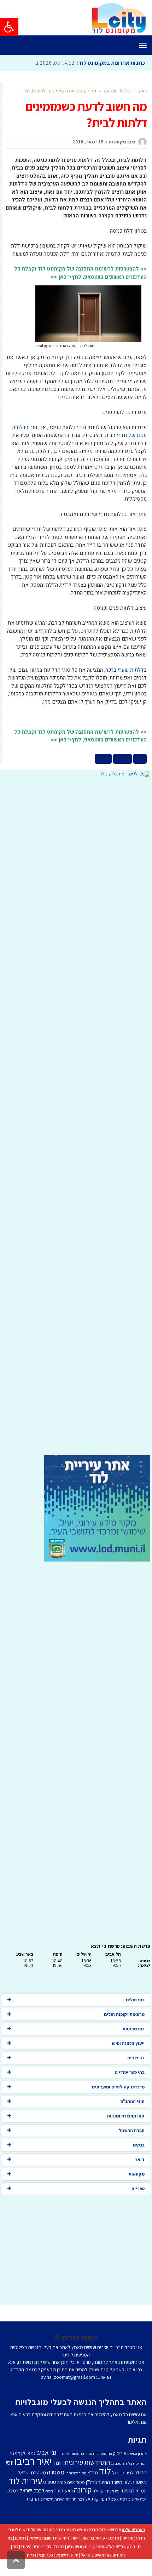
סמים (62, 2482)
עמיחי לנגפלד (134, 2490)
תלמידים (47, 2499)
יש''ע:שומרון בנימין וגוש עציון (90, 2546)
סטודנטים (76, 2482)
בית (140, 759)
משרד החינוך (110, 2482)
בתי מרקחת (134, 2029)
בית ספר (92, 2453)
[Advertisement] (76, 1116)
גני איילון (28, 2453)
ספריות (138, 2188)
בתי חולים (135, 2000)
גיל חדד (63, 2453)
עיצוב (103, 759)
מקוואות (137, 2174)
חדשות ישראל (67, 2555)
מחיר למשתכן (76, 2473)
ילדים (130, 2473)
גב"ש (121, 2546)
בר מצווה (77, 2453)
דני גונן (14, 2453)
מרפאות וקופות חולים (124, 2014)
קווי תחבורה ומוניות (126, 2116)
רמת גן (21, 2538)
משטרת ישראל (32, 2472)
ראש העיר (63, 2490)
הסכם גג (118, 2463)
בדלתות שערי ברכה (126, 670)
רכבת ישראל (32, 2490)
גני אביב (46, 2452)
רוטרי (49, 2491)
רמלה (13, 2490)
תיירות (60, 2499)
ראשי (142, 91)
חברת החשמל (132, 2130)
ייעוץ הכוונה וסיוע (128, 2043)
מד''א (93, 2473)
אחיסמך (106, 2453)
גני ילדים (136, 2058)
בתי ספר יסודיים (130, 2072)
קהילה (98, 2491)
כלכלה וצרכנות (117, 91)
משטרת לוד (135, 2482)
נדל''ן (91, 2482)
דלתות (122, 759)
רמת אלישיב (138, 2499)
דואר (140, 2159)
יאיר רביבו (33, 2461)
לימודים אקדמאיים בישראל (103, 2555)
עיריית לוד (25, 2481)
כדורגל (118, 2473)
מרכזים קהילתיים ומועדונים (118, 2087)
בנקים (139, 2145)
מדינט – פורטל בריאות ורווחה (95, 2538)
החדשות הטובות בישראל (49, 2538)
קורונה (83, 2490)
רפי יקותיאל (96, 2499)
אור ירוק (120, 2453)
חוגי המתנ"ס (133, 2101)
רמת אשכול (118, 2499)
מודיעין (128, 2538)
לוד (105, 2471)
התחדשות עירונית (87, 2462)
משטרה (56, 2472)
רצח (81, 2499)
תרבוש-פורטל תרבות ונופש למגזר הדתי (89, 2529)
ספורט (50, 2482)
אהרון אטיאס (137, 2453)
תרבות (33, 2499)
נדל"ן (31, 2555)
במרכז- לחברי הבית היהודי (43, 2546)
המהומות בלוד (136, 2463)
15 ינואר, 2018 (88, 142)
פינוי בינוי (112, 2491)
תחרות (71, 2499)
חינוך (58, 2463)
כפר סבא (46, 2555)
